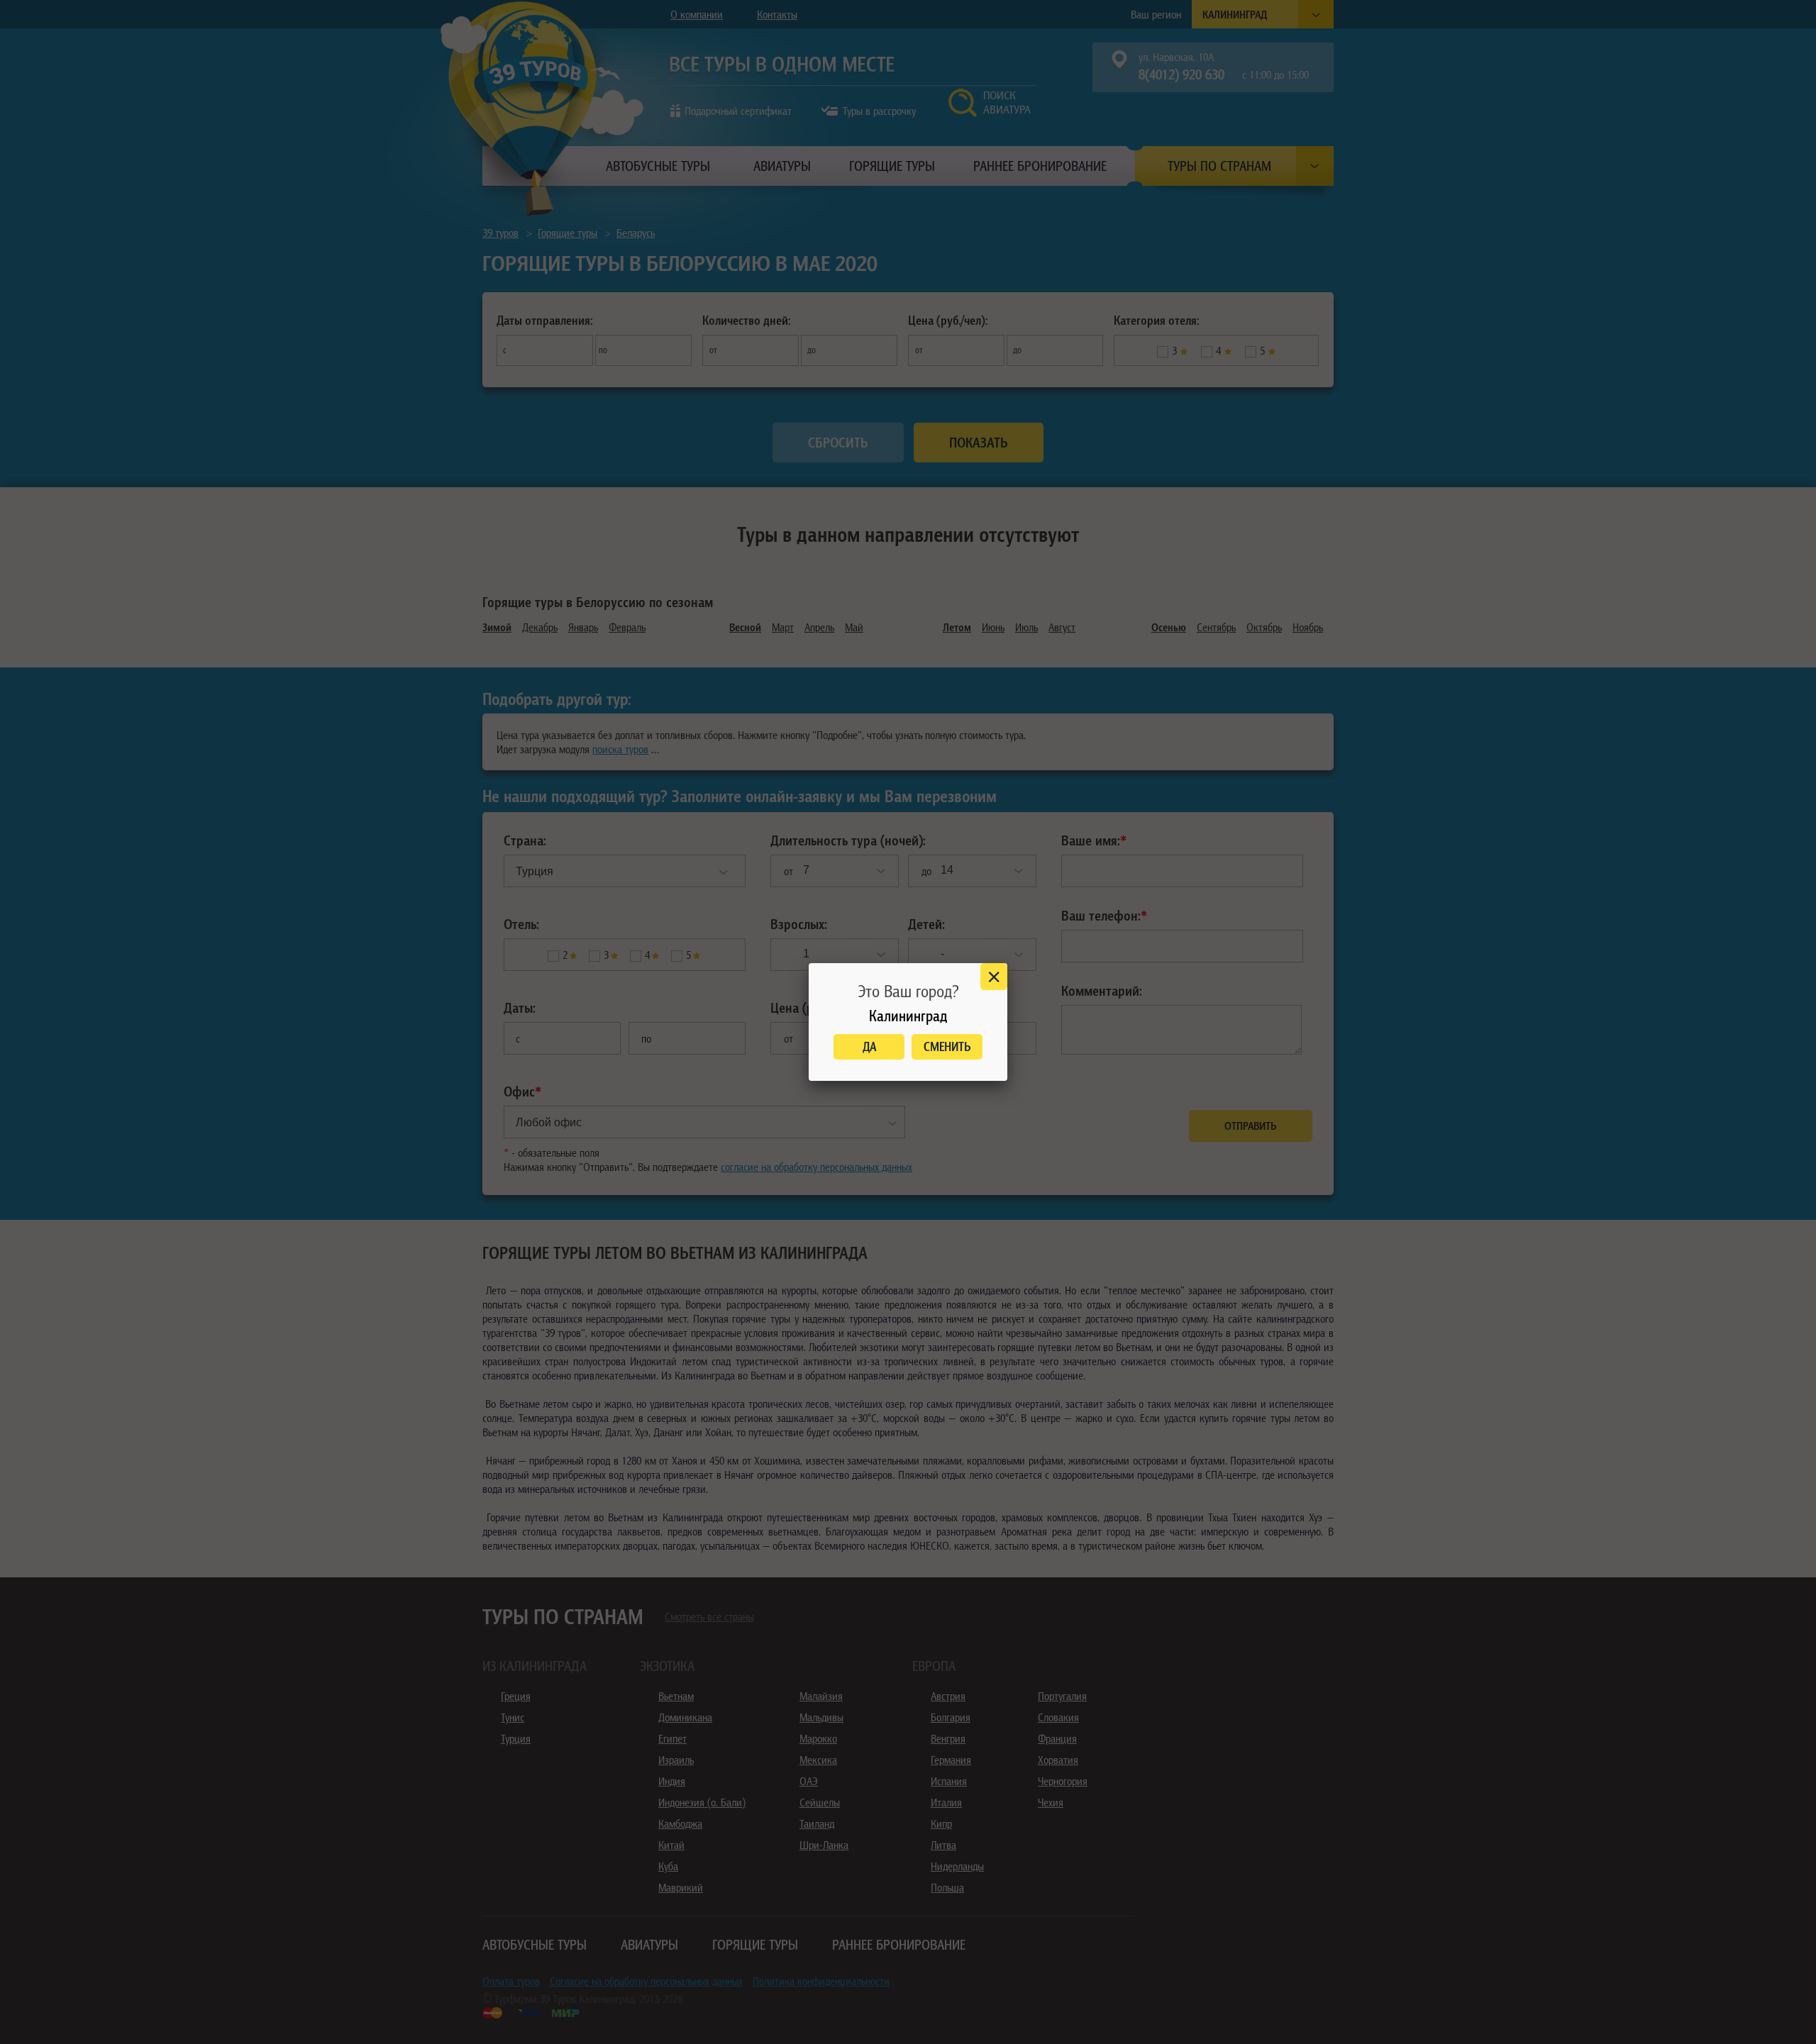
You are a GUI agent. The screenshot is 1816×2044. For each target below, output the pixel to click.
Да (869, 1046)
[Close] (994, 977)
